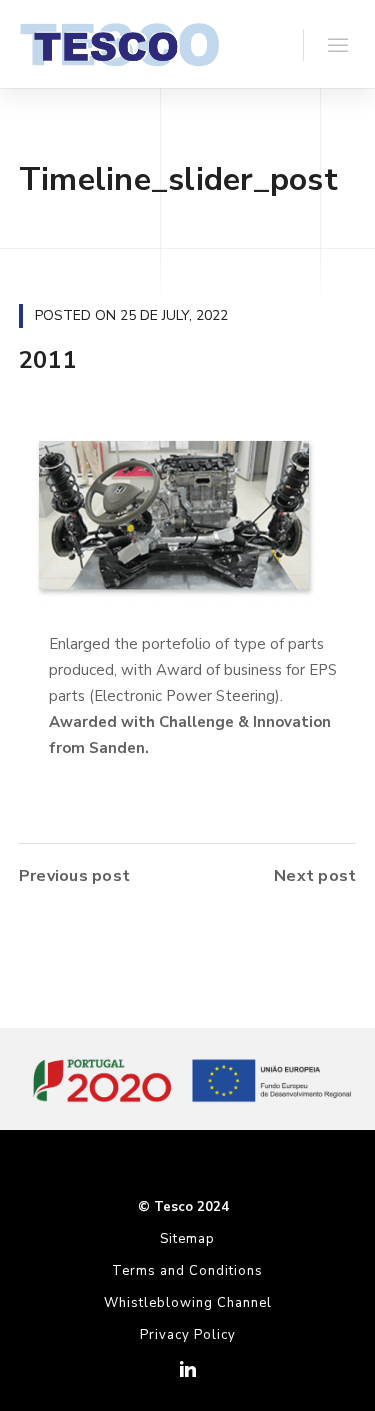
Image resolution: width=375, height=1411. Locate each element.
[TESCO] (119, 44)
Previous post (74, 876)
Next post (315, 876)
